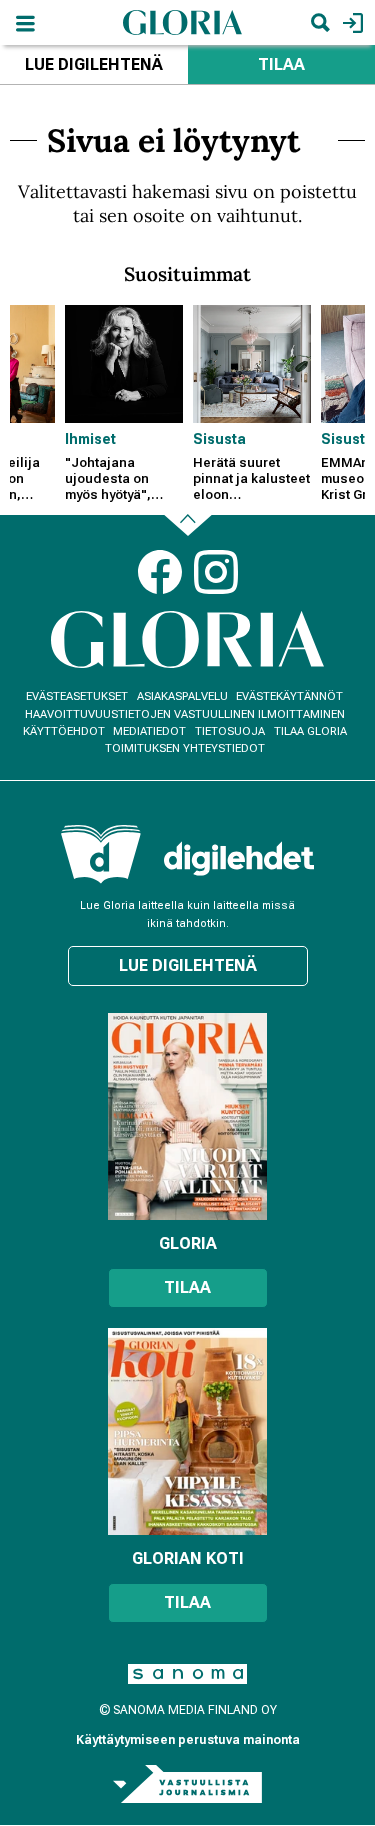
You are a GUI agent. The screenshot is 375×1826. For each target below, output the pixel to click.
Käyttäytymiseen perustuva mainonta (188, 1740)
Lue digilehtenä (94, 64)
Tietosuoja (230, 731)
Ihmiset (90, 439)
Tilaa (187, 1287)
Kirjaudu (350, 22)
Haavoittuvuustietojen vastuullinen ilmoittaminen (185, 714)
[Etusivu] (183, 21)
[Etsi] (320, 22)
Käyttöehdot (64, 731)
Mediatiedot (149, 731)
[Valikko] (25, 22)
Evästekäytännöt (289, 696)
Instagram (216, 572)
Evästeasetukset (77, 696)
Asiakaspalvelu (182, 696)
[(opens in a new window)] (239, 858)
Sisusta (219, 439)
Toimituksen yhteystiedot (185, 748)
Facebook (160, 572)
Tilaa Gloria (310, 731)
